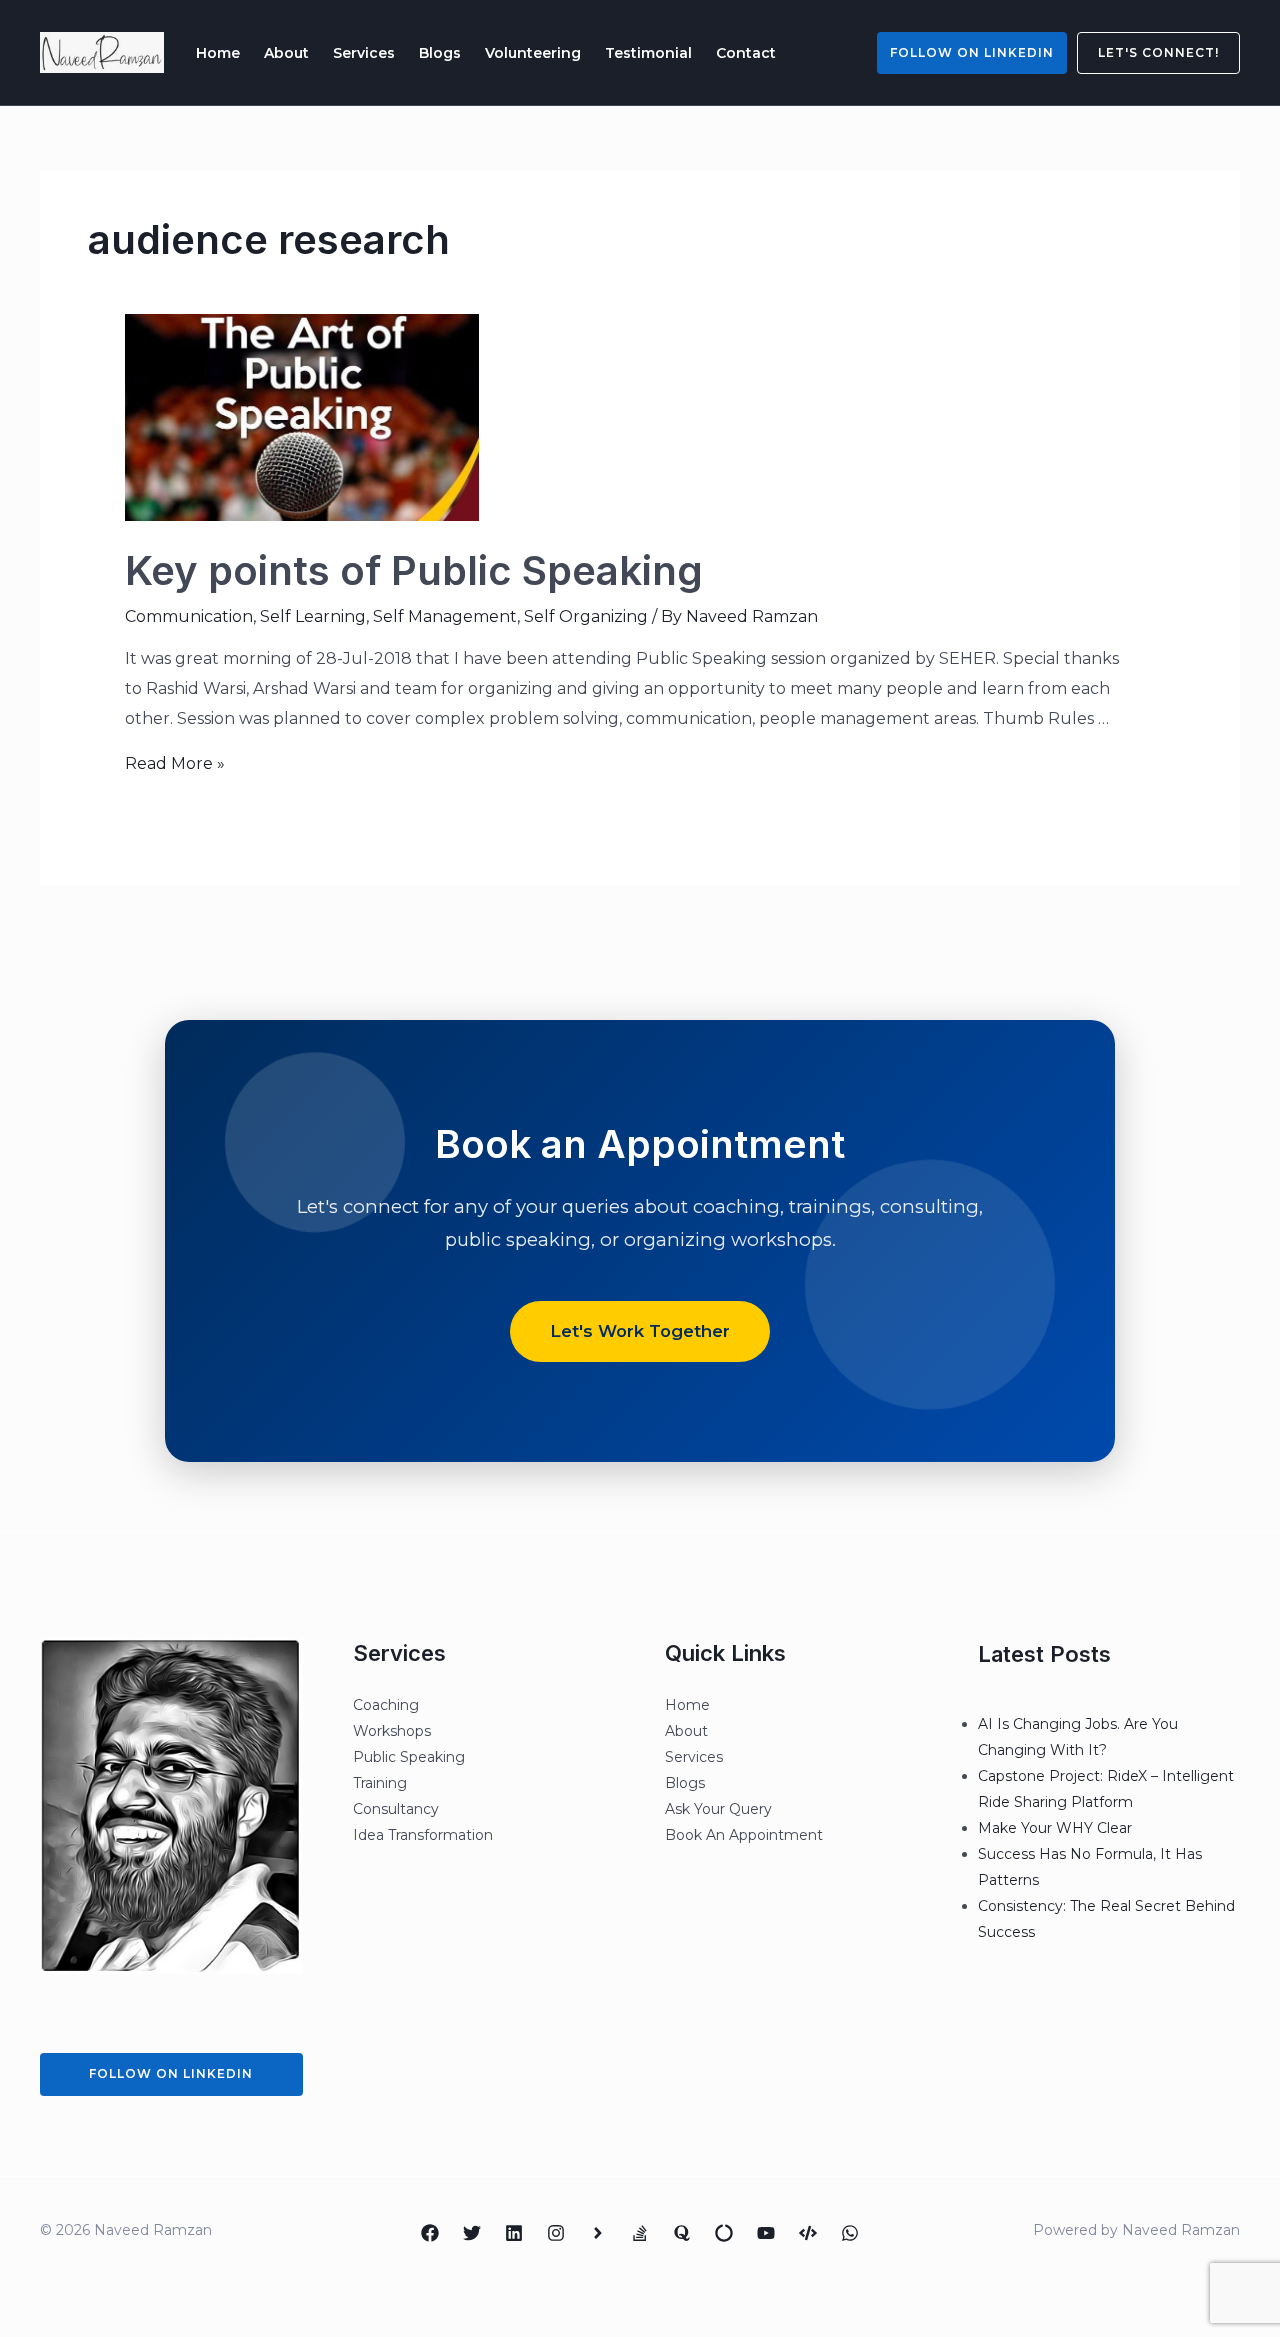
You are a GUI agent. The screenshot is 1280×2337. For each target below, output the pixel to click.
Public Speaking (409, 1757)
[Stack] (640, 2233)
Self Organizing (586, 616)
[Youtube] (766, 2233)
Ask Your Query (718, 1809)
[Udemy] (808, 2233)
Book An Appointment (744, 1835)
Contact (746, 53)
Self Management (445, 616)
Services (364, 53)
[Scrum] (724, 2233)
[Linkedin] (514, 2233)
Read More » (175, 763)
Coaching (386, 1705)
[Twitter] (472, 2233)
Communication (189, 616)
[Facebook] (430, 2233)
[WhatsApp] (850, 2233)
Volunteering (533, 53)
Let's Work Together (640, 1331)
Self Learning (313, 616)
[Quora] (682, 2233)
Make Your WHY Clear (1055, 1828)
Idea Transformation (423, 1835)
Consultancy (396, 1809)
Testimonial (648, 53)
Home (218, 53)
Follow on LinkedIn (972, 52)
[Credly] (598, 2233)
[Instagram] (556, 2233)
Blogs (440, 53)
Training (380, 1783)
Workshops (392, 1731)
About (286, 53)
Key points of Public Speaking (414, 570)
